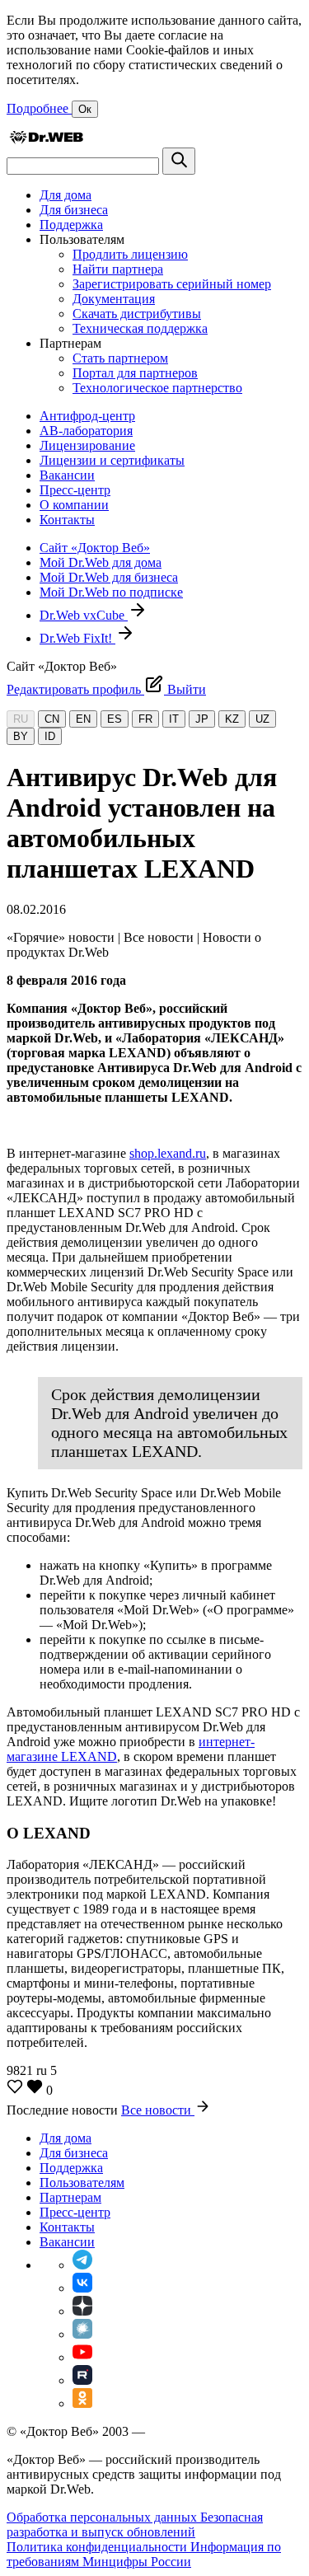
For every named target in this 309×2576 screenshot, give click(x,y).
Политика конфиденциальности (98, 2547)
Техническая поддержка (140, 328)
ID (50, 736)
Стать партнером (120, 358)
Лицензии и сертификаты (112, 460)
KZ (232, 719)
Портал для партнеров (135, 373)
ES (115, 719)
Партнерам (70, 2197)
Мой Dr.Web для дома (101, 562)
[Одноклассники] (82, 2403)
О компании (74, 505)
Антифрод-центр (87, 416)
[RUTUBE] (82, 2380)
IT (174, 719)
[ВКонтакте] (82, 2288)
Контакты (67, 520)
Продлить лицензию (130, 254)
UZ (262, 719)
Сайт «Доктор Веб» (95, 548)
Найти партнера (118, 269)
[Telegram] (82, 2265)
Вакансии (67, 475)
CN (52, 719)
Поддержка (71, 225)
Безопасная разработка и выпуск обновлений (135, 2524)
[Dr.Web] (46, 140)
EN (83, 719)
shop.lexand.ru (168, 1153)
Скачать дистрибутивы (137, 314)
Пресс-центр (75, 490)
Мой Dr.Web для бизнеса (109, 577)
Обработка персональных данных (103, 2517)
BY (21, 736)
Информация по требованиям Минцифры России (144, 2554)
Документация (114, 299)
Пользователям (82, 2183)
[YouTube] (82, 2357)
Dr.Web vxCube (84, 615)
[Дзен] (82, 2311)
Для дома (66, 195)
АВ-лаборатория (86, 431)
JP (202, 719)
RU (21, 719)
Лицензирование (87, 445)
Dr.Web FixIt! (77, 638)
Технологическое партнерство (157, 388)
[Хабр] (82, 2334)
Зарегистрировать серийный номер (172, 284)
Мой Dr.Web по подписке (111, 592)
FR (145, 719)
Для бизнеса (74, 210)
